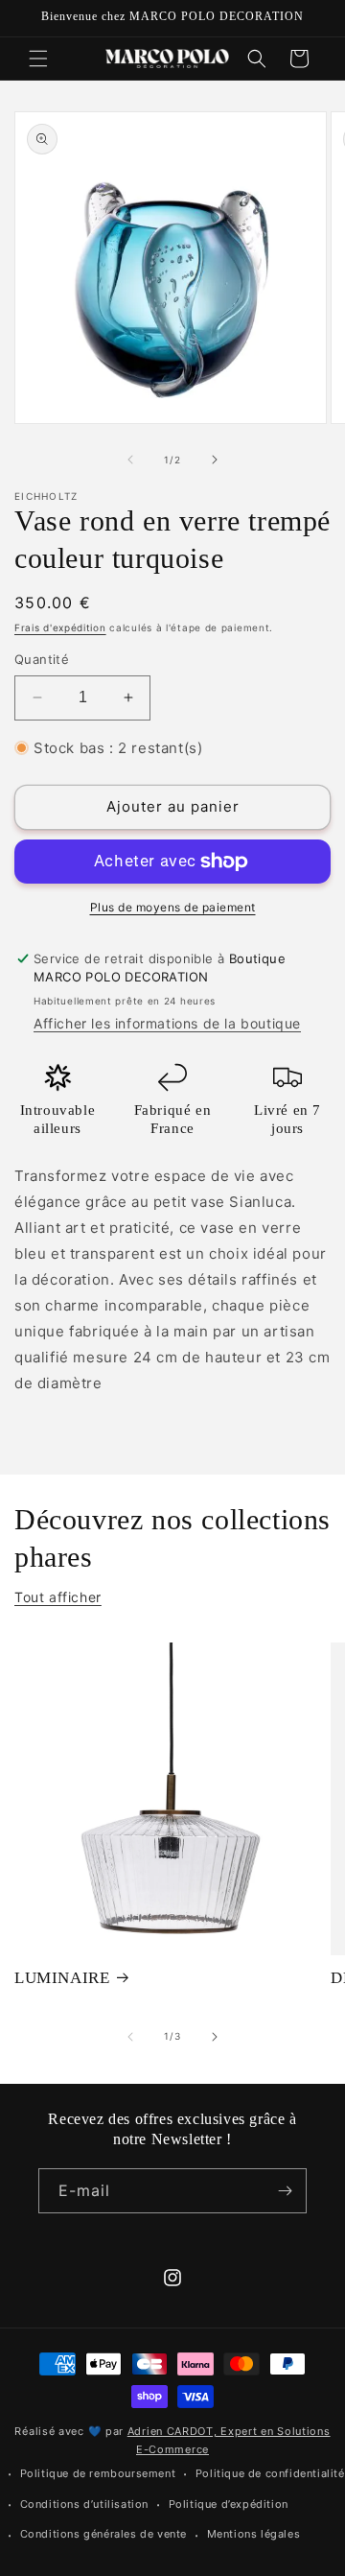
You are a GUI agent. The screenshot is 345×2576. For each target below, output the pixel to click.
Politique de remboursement (98, 2473)
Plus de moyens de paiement (173, 907)
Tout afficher (58, 1597)
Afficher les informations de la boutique (167, 1023)
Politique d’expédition (229, 2504)
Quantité (42, 659)
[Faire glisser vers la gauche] (130, 460)
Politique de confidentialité (270, 2473)
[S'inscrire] (285, 2191)
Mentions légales (254, 2534)
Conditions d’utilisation (84, 2504)
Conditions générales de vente (103, 2534)
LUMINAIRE (62, 1978)
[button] (38, 59)
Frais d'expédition (60, 627)
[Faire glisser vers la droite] (215, 460)
